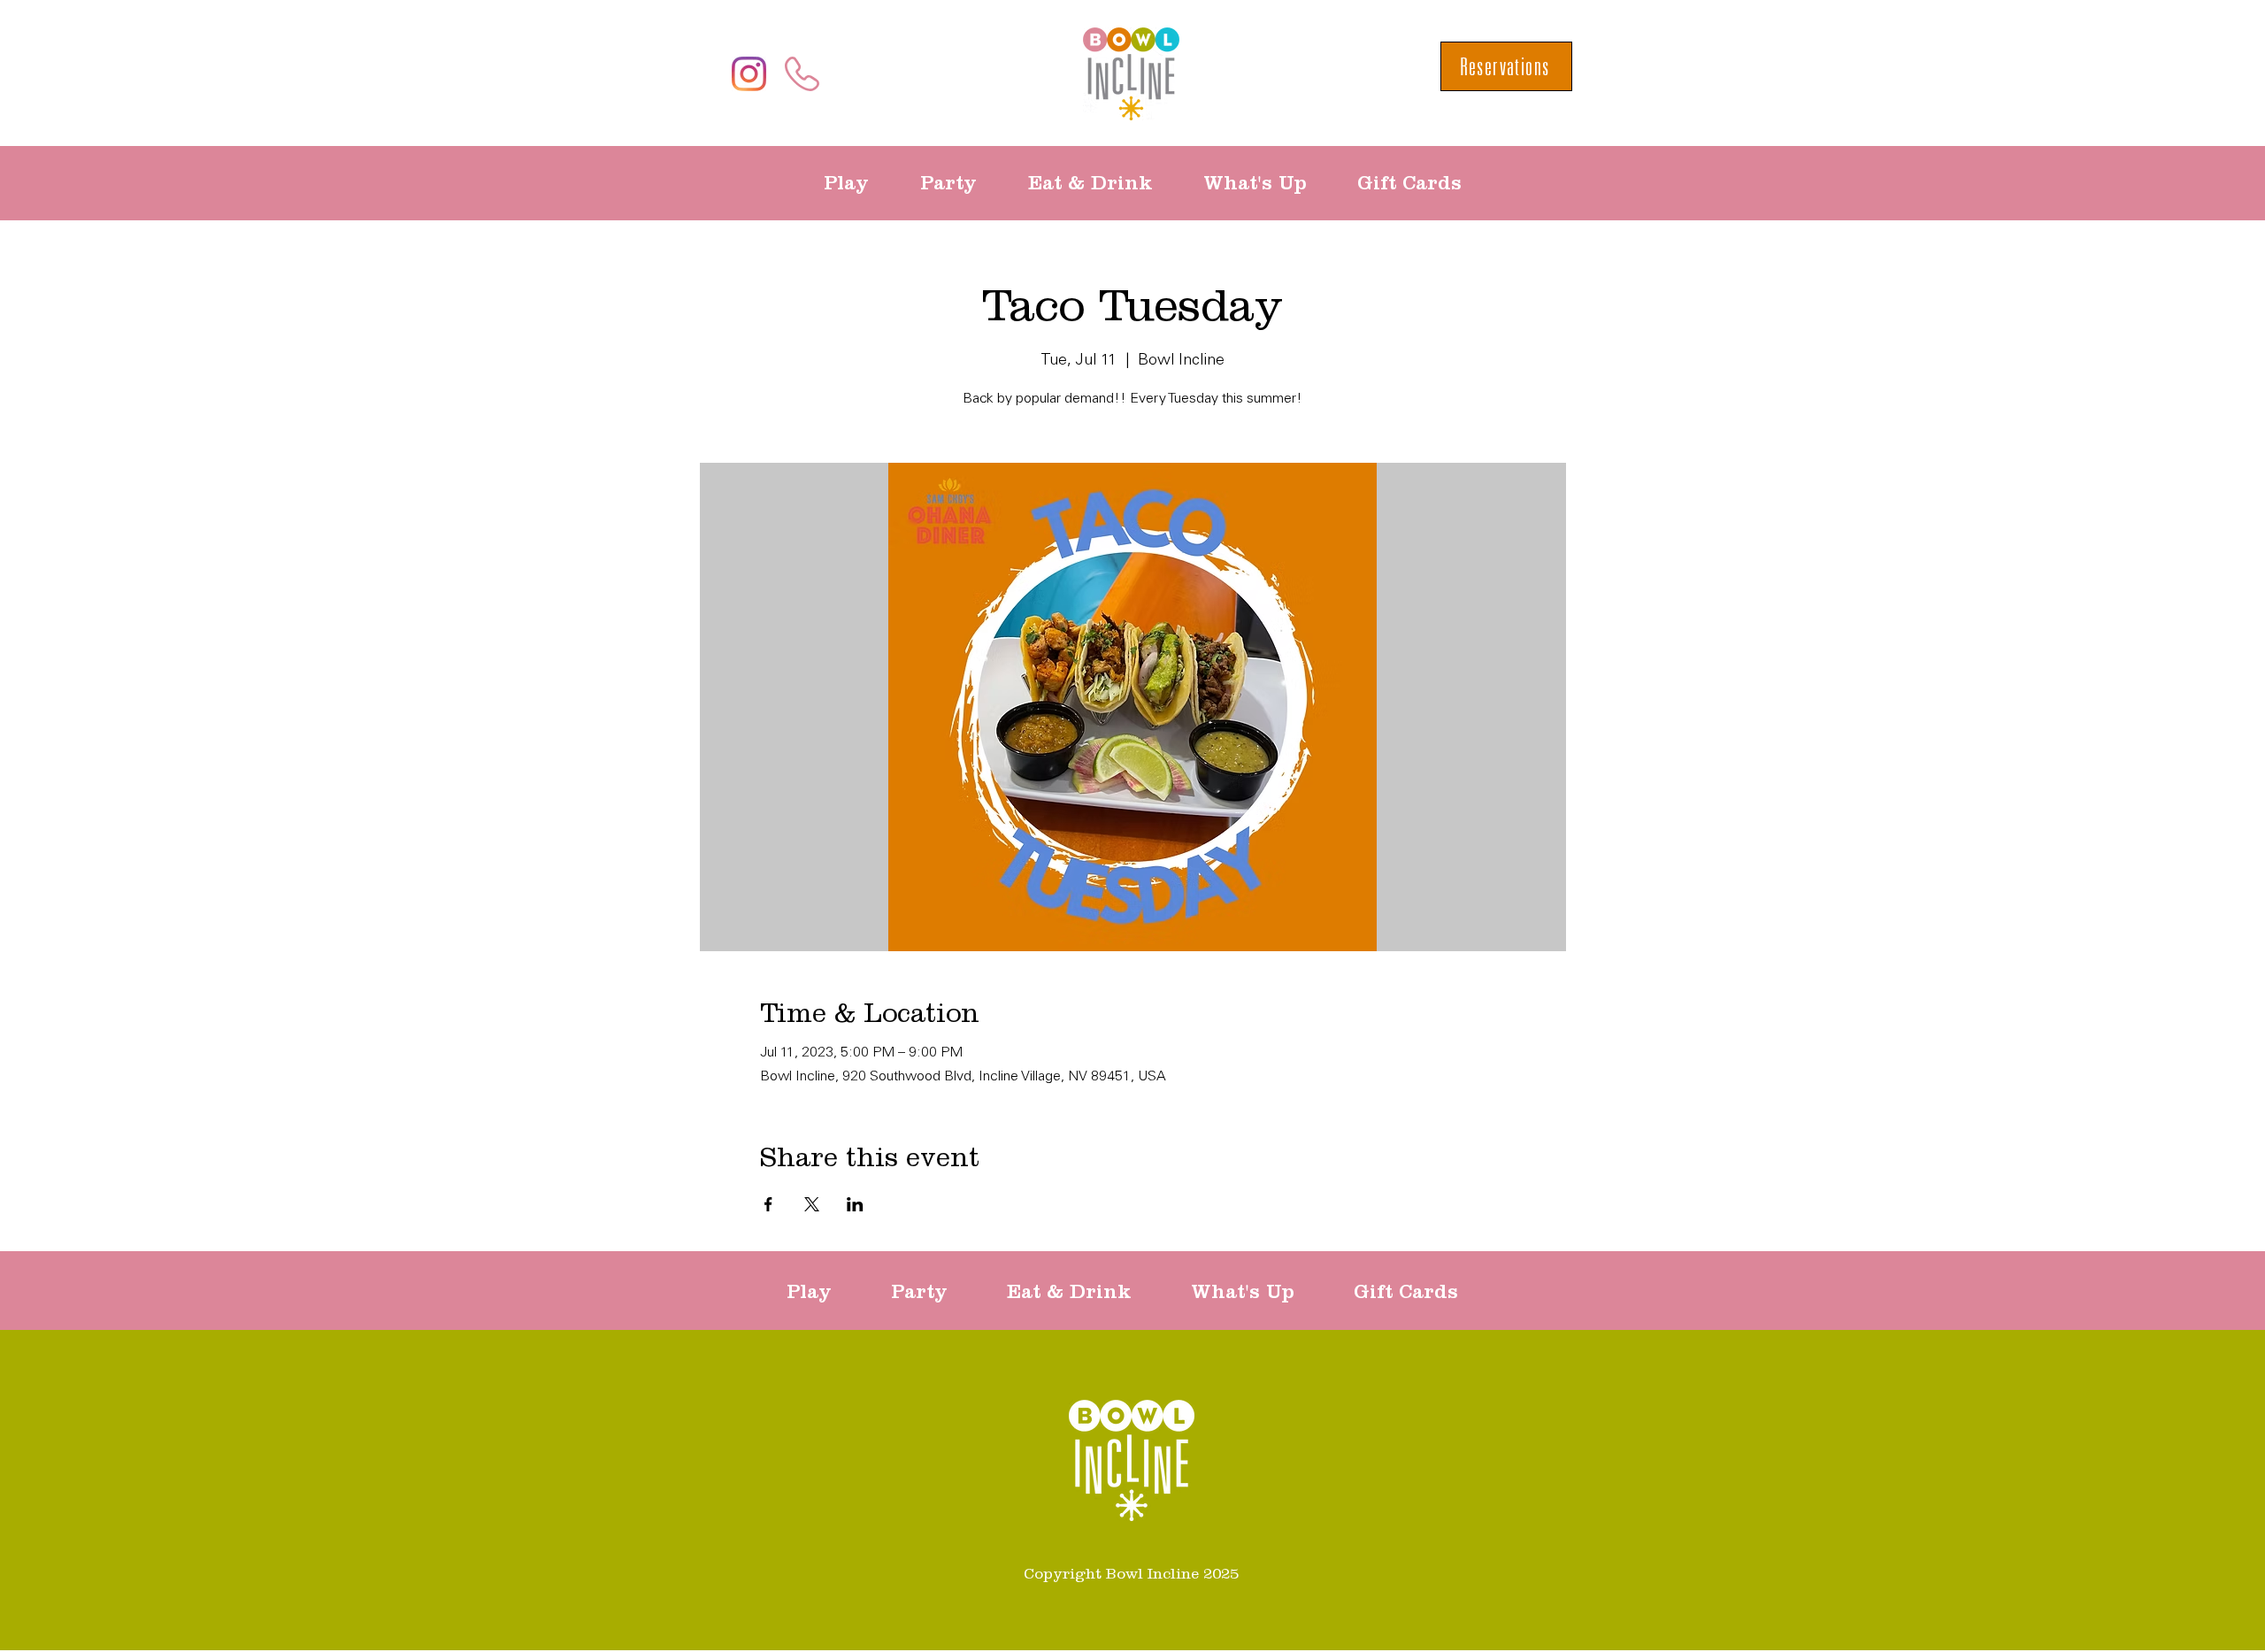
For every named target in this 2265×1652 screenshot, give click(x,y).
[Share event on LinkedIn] (855, 1204)
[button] (859, 183)
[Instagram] (749, 74)
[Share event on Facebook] (768, 1204)
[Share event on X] (812, 1204)
